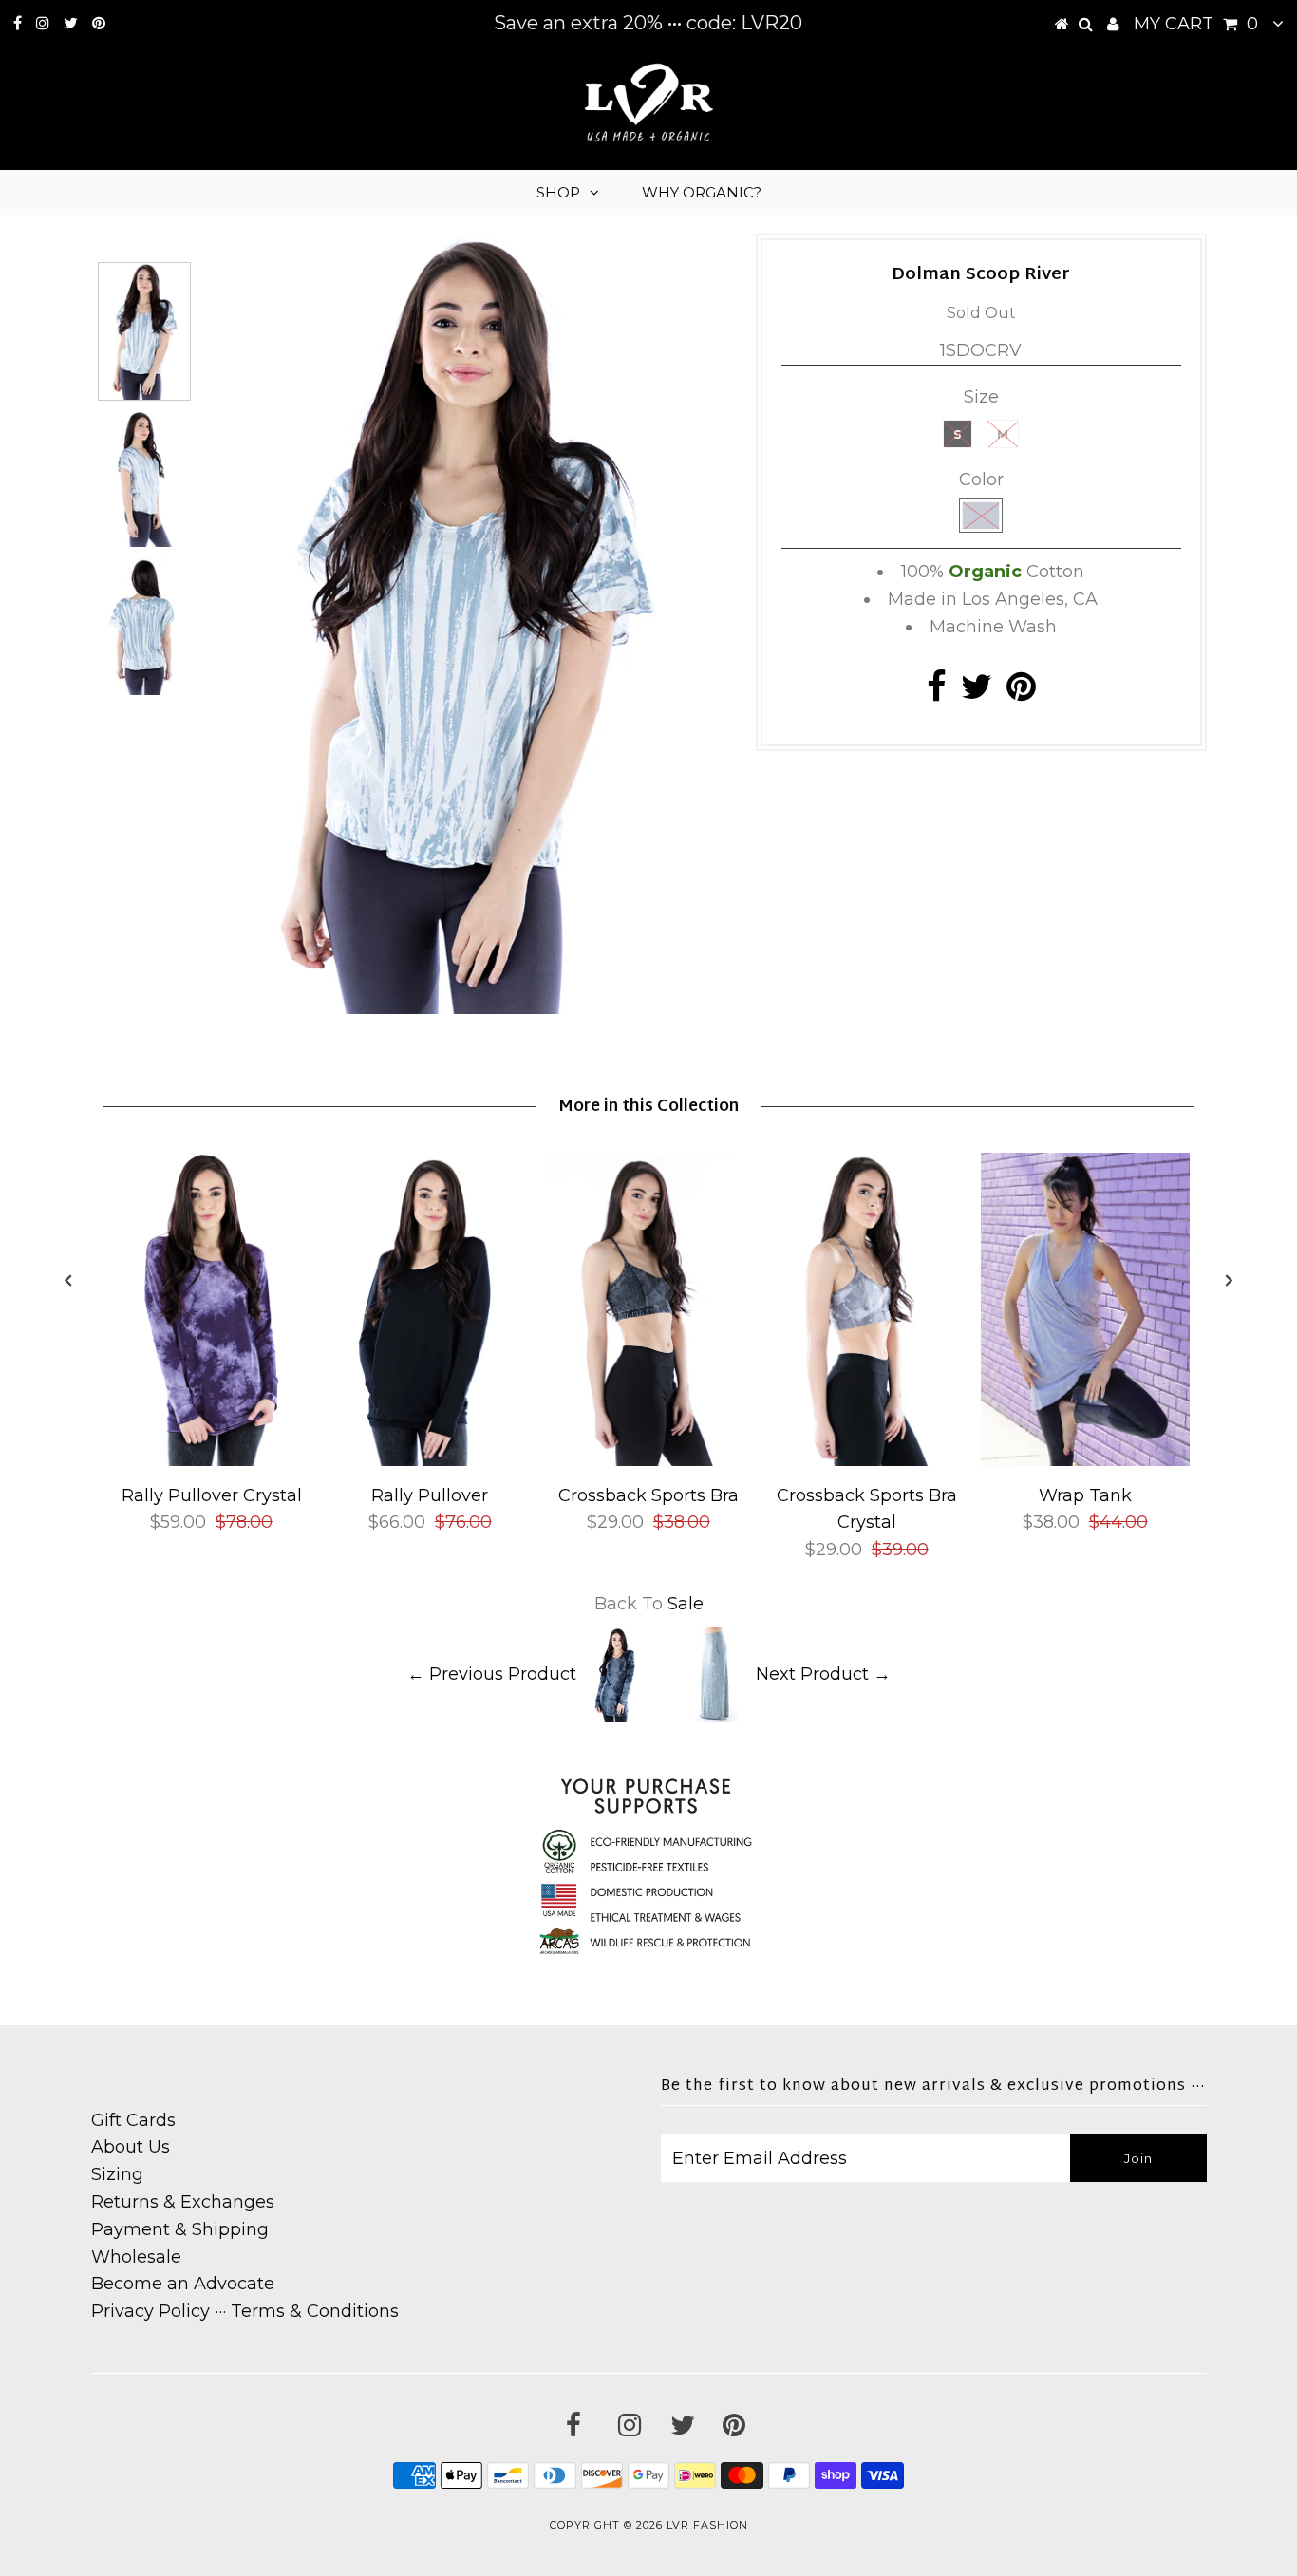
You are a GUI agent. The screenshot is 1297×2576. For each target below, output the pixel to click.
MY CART (1196, 24)
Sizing (117, 2174)
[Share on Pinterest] (1021, 693)
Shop (558, 192)
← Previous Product (492, 1673)
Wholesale (136, 2257)
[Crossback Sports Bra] (648, 1460)
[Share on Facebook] (937, 693)
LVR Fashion (707, 2525)
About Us (131, 2147)
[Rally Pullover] (430, 1460)
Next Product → (823, 1673)
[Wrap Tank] (1085, 1460)
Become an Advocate (183, 2284)
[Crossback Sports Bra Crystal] (867, 1460)
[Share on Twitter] (977, 693)
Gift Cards (133, 2120)
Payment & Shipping (180, 2229)
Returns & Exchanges (183, 2202)
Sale (686, 1604)
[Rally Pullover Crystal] (212, 1460)
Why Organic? (702, 192)
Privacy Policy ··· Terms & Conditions (245, 2311)
